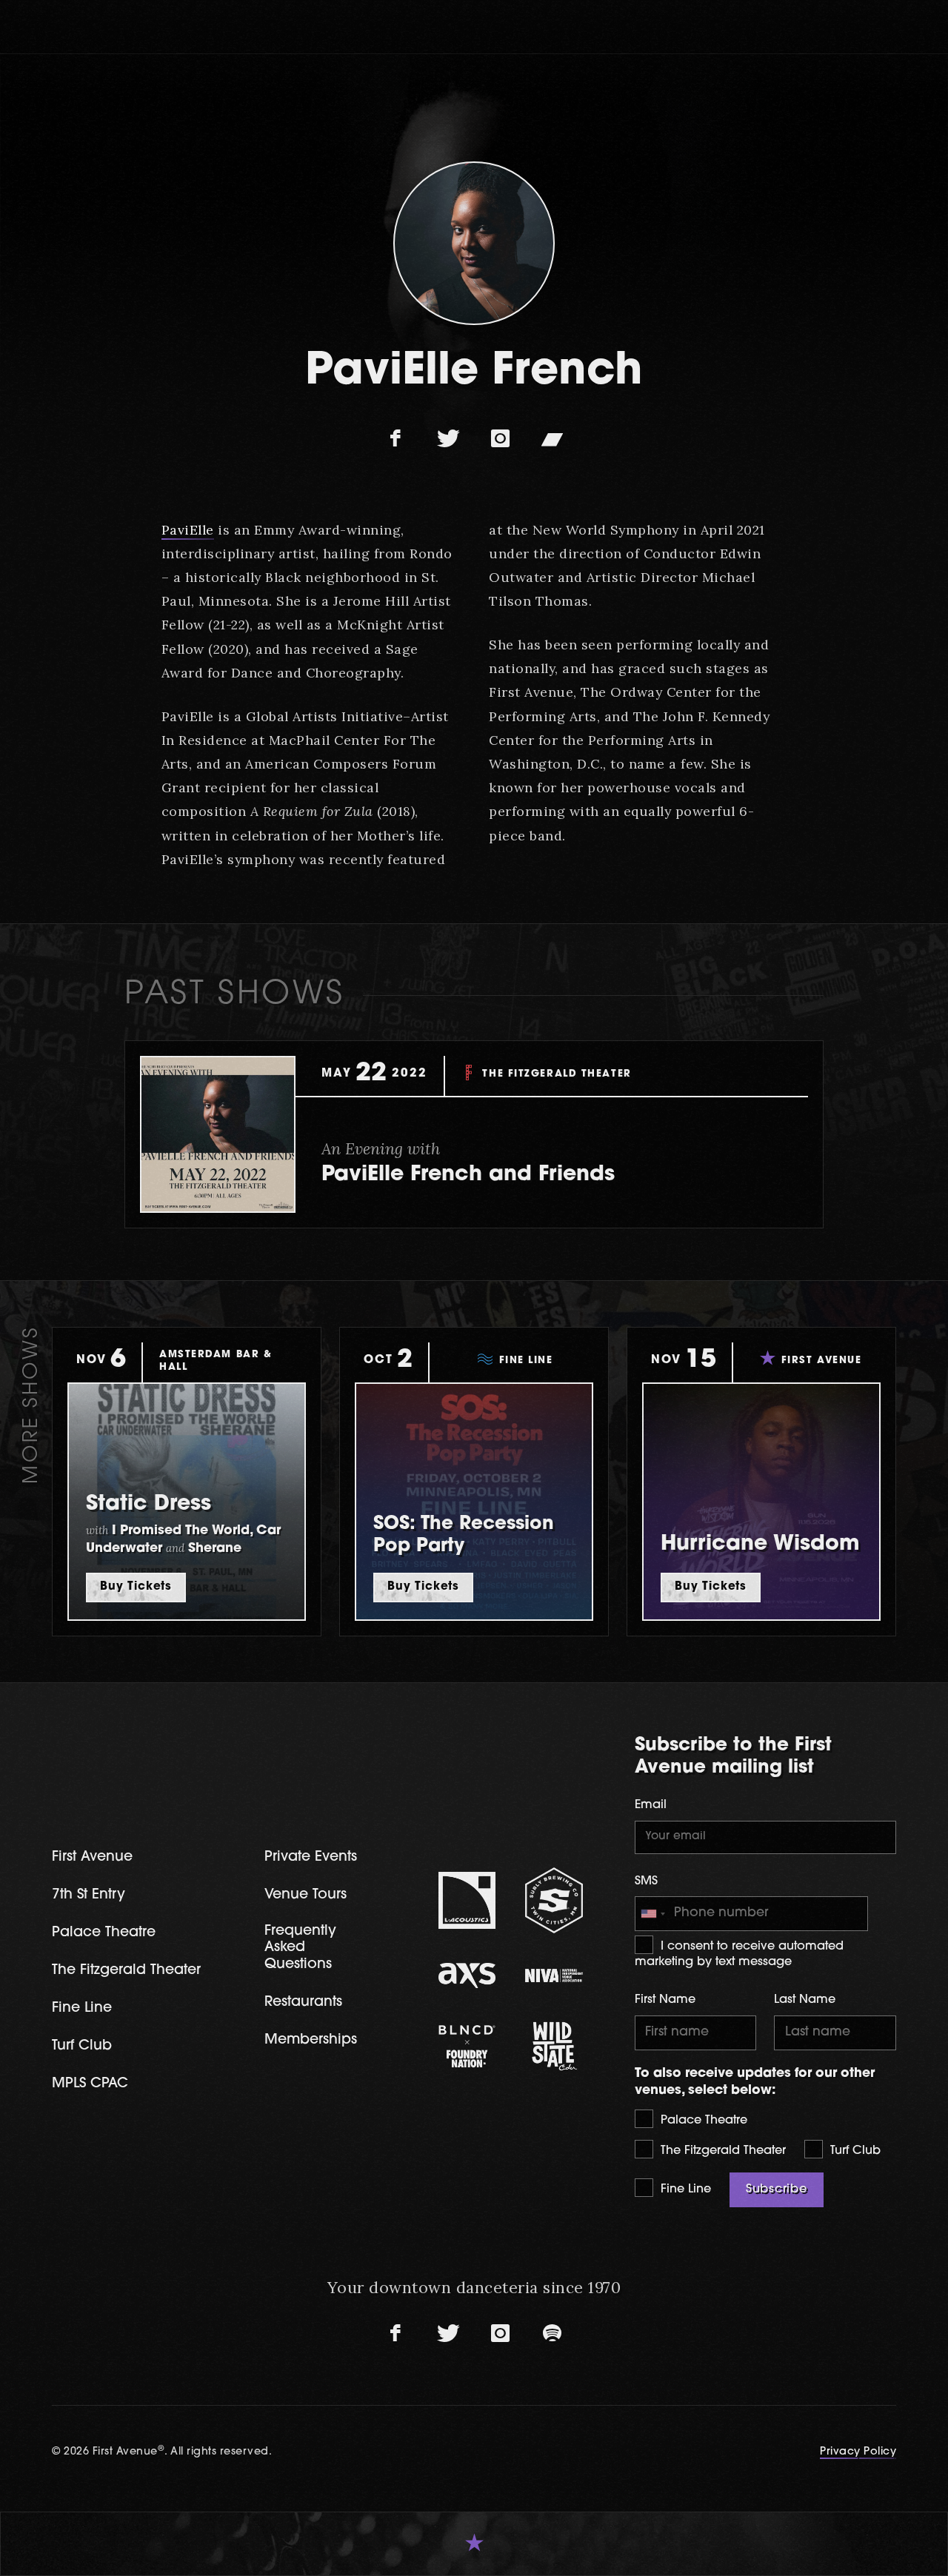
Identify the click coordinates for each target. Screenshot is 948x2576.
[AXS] (467, 1976)
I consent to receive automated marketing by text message (739, 1954)
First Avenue (92, 1857)
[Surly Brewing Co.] (554, 1900)
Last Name (805, 2000)
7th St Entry (89, 1895)
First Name (665, 2000)
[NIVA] (554, 1976)
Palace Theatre (702, 2121)
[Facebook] (396, 439)
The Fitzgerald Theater (721, 2151)
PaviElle (188, 530)
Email (651, 1805)
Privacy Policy (858, 2452)
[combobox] (652, 1914)
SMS (646, 1881)
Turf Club (854, 2151)
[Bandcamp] (552, 439)
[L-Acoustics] (467, 1901)
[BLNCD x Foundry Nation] (467, 2046)
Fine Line (684, 2189)
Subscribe (777, 2189)
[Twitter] (448, 439)
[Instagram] (500, 439)
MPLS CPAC (90, 2084)
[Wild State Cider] (554, 2047)
